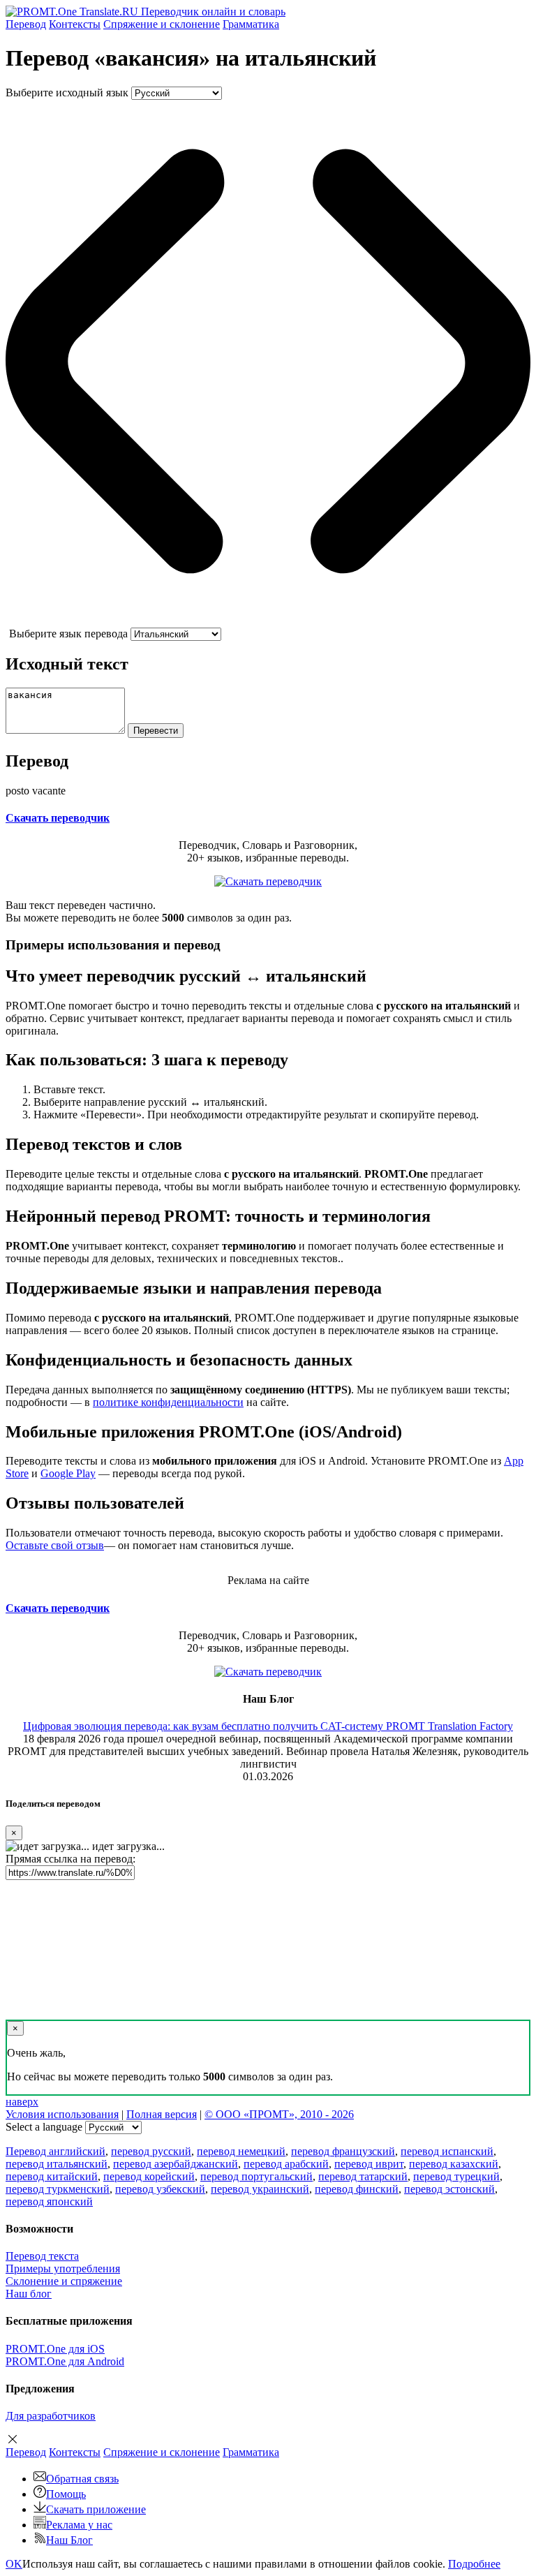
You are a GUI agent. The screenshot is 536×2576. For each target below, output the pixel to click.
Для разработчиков (51, 2416)
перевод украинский (260, 2189)
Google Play (68, 1473)
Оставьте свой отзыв (55, 1545)
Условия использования (62, 2114)
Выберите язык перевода (68, 634)
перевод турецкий (456, 2176)
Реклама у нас (79, 2525)
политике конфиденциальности (168, 1402)
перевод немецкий (241, 2151)
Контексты (75, 24)
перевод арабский (286, 2164)
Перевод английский (55, 2151)
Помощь (66, 2494)
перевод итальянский (57, 2164)
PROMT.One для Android (65, 2361)
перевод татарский (363, 2176)
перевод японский (49, 2201)
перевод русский (151, 2151)
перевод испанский (447, 2151)
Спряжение (162, 24)
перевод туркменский (58, 2189)
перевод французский (343, 2151)
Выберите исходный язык (67, 92)
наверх (22, 2102)
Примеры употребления (63, 2268)
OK (14, 2564)
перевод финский (357, 2189)
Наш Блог (69, 2540)
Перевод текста (42, 2256)
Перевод (26, 24)
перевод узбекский (160, 2189)
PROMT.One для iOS (55, 2349)
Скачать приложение (96, 2509)
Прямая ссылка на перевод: (70, 1859)
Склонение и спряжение (64, 2281)
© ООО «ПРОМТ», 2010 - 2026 (279, 2114)
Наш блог (29, 2294)
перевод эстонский (449, 2189)
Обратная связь (82, 2479)
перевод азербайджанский (176, 2164)
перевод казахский (454, 2164)
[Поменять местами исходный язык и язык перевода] (268, 621)
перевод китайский (52, 2176)
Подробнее (474, 2564)
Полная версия (162, 2114)
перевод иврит (369, 2164)
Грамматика (251, 24)
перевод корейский (149, 2176)
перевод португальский (256, 2176)
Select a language (44, 2127)
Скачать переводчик (58, 818)
